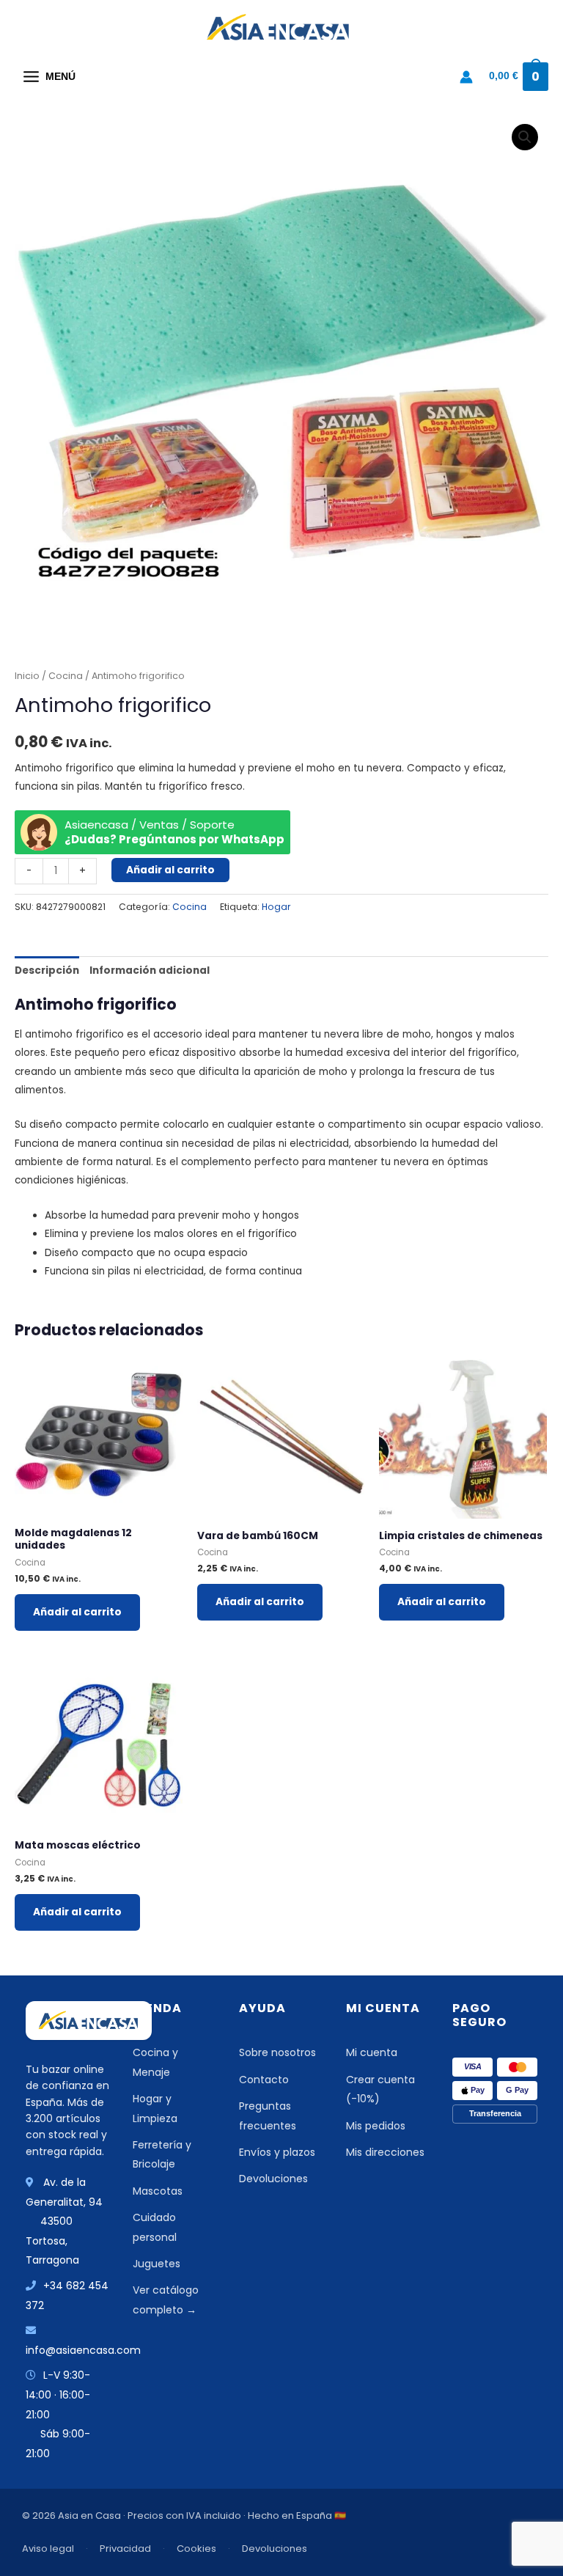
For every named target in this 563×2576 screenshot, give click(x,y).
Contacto (264, 2080)
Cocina (66, 676)
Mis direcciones (385, 2152)
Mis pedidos (376, 2126)
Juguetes (157, 2264)
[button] (525, 137)
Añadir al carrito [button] (77, 1612)
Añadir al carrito (170, 870)
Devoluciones (273, 2179)
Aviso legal (48, 2549)
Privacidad (125, 2549)
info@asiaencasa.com (83, 2350)
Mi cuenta (372, 2052)
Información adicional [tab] (150, 970)
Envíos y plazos (277, 2152)
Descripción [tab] (47, 970)
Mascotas (158, 2191)
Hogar (276, 907)
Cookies (196, 2549)
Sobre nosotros (277, 2052)
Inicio (27, 676)
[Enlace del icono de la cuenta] (466, 77)
